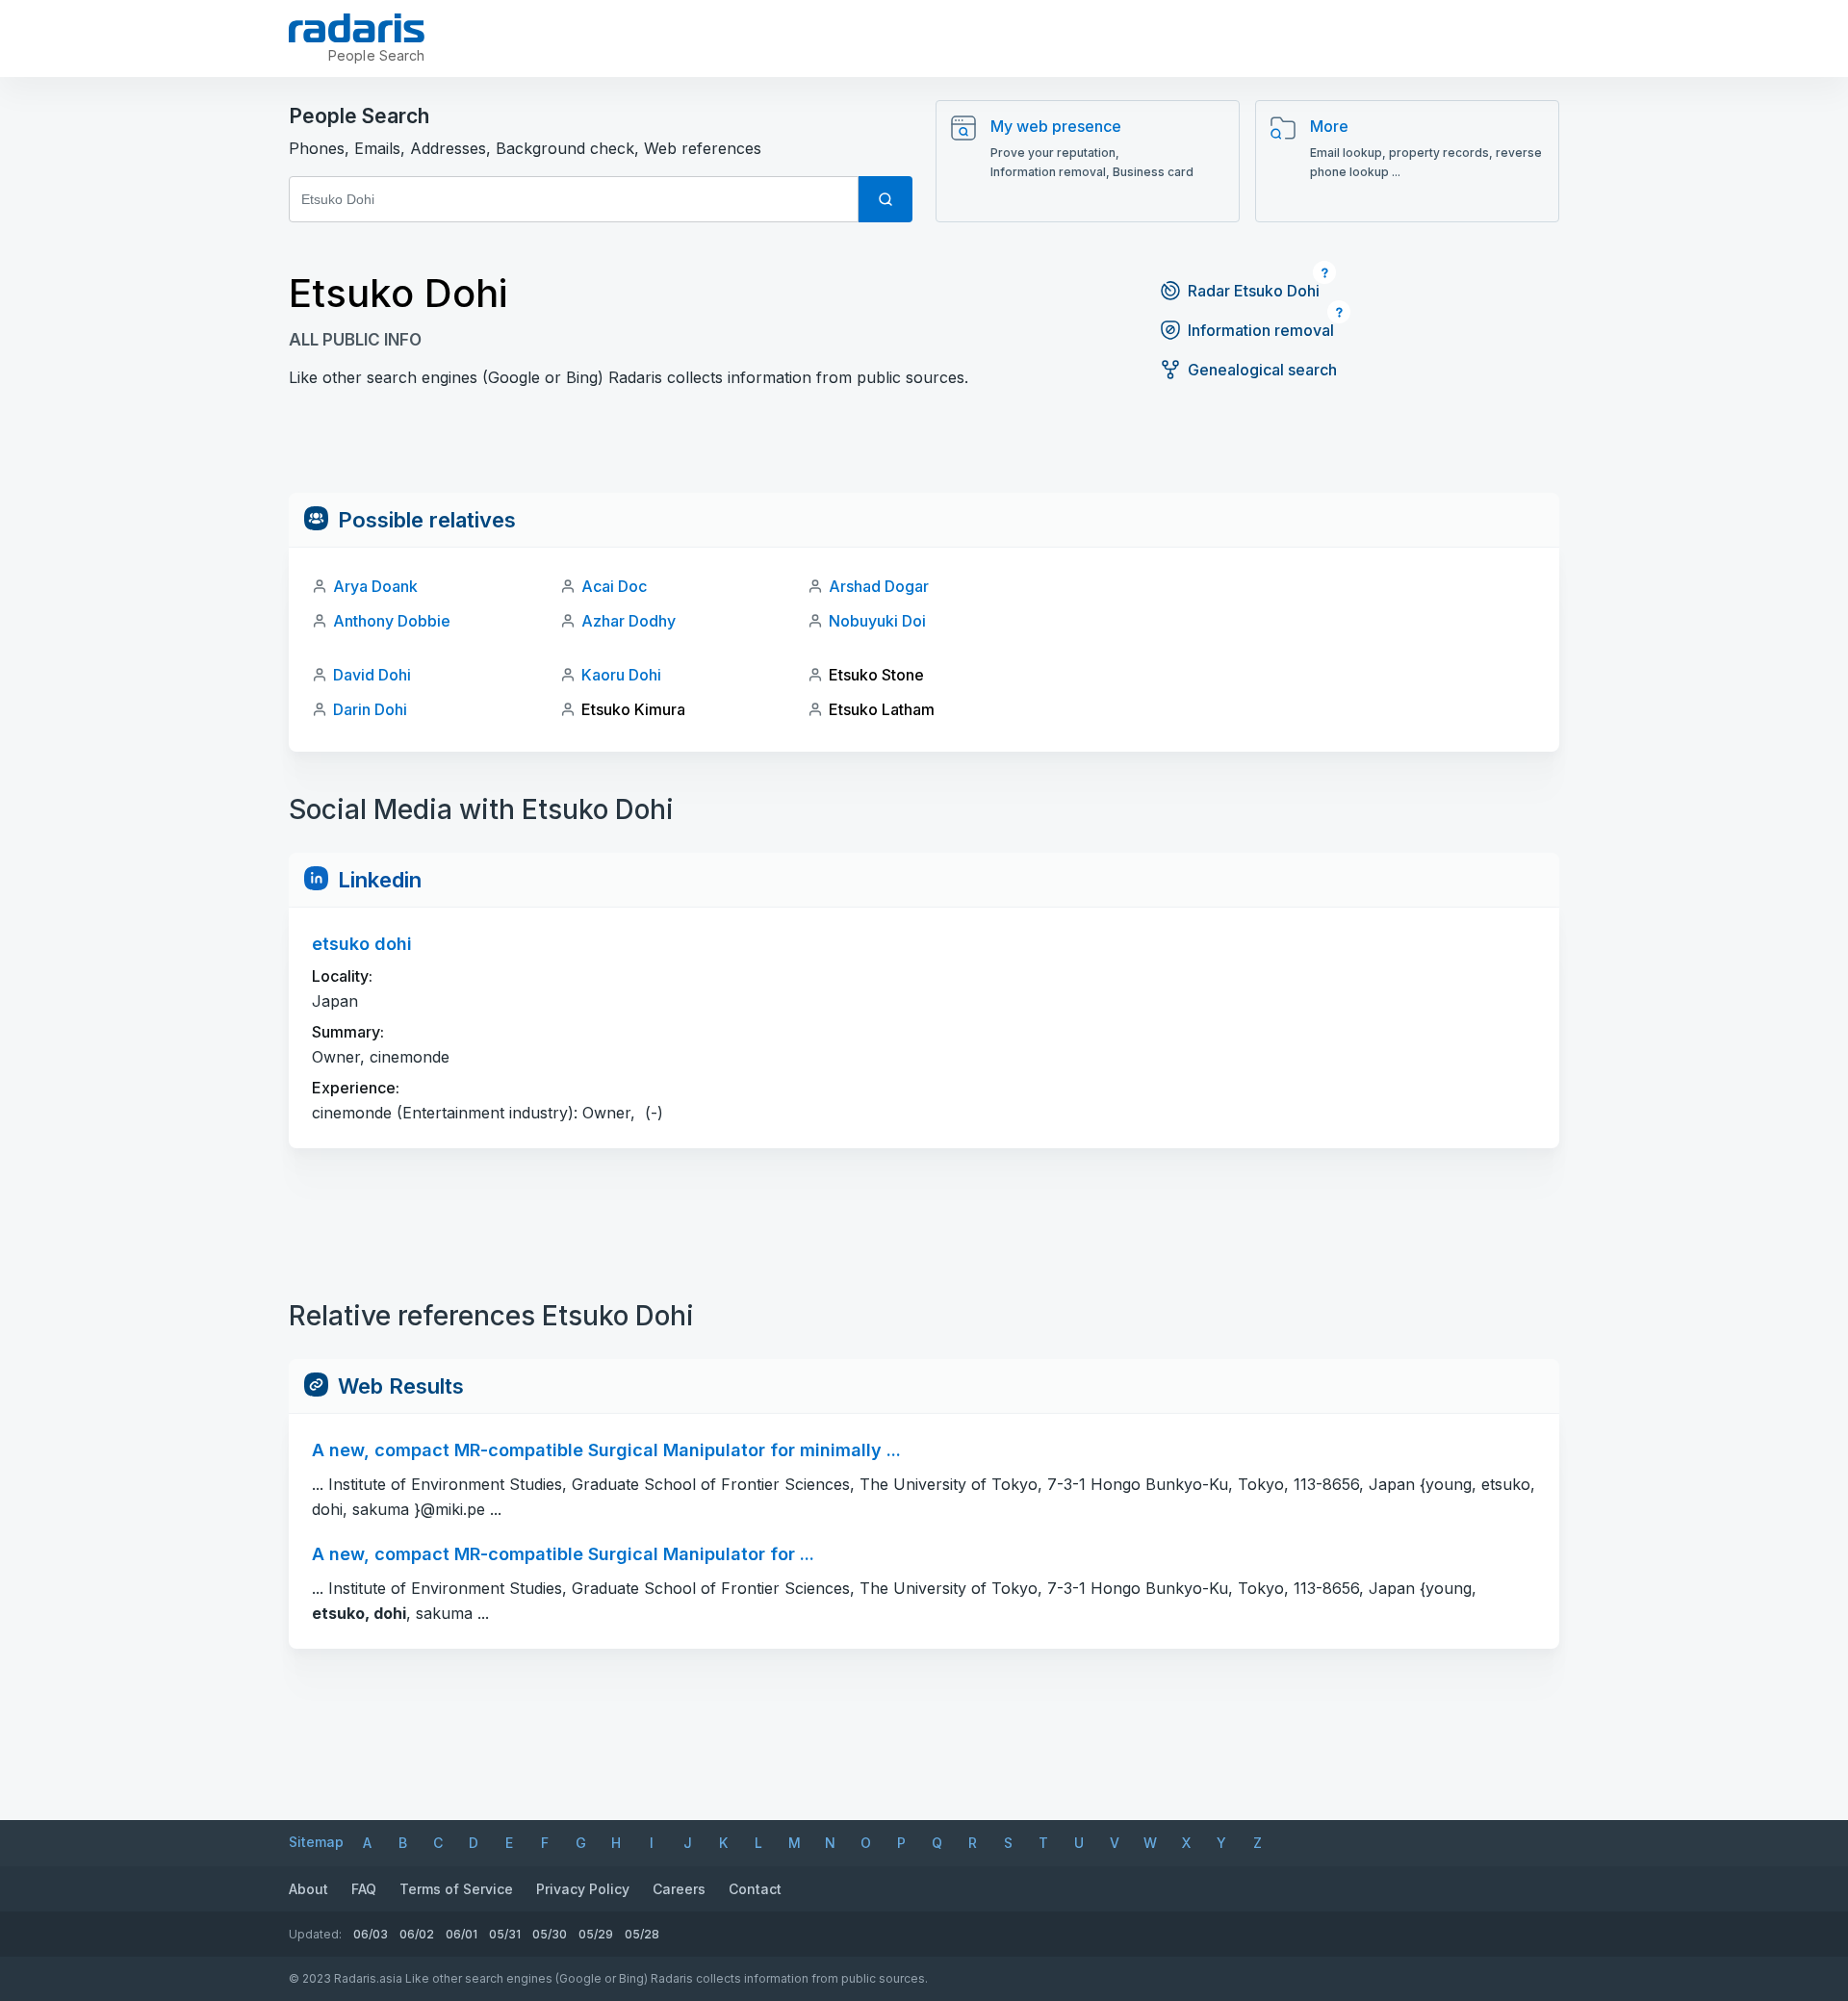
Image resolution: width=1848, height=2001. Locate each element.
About (308, 1889)
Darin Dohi (370, 709)
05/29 (596, 1934)
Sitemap (316, 1842)
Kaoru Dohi (621, 675)
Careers (679, 1889)
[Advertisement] (924, 449)
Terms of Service (456, 1889)
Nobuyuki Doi (877, 621)
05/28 (642, 1934)
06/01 (462, 1934)
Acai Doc (614, 586)
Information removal (1261, 330)
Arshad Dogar (879, 586)
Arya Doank (375, 586)
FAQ (364, 1889)
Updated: (315, 1934)
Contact (755, 1889)
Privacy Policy (583, 1889)
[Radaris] (357, 28)
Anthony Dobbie (392, 621)
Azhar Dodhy (629, 621)
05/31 (505, 1934)
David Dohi (372, 675)
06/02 (417, 1934)
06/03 (371, 1934)
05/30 (550, 1934)
